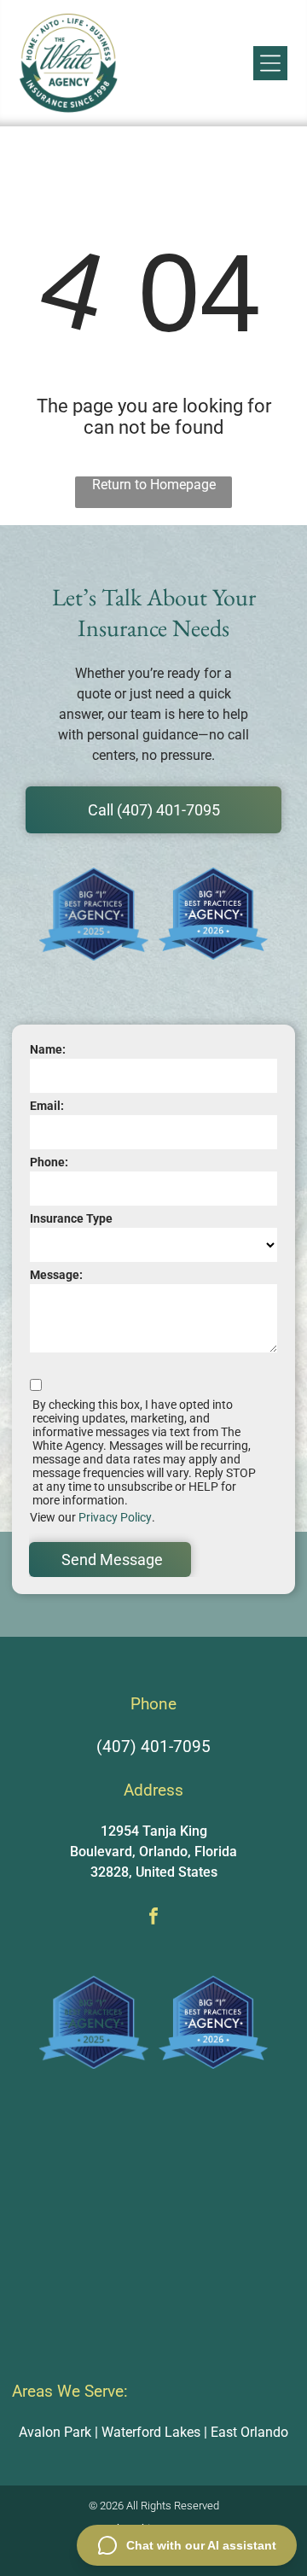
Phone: (49, 1162)
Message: (56, 1275)
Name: (48, 1049)
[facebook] (153, 1918)
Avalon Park (55, 2432)
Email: (47, 1106)
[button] (270, 63)
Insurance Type (71, 1218)
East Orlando (249, 2432)
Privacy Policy (115, 1517)
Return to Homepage (154, 485)
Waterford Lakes (151, 2432)
